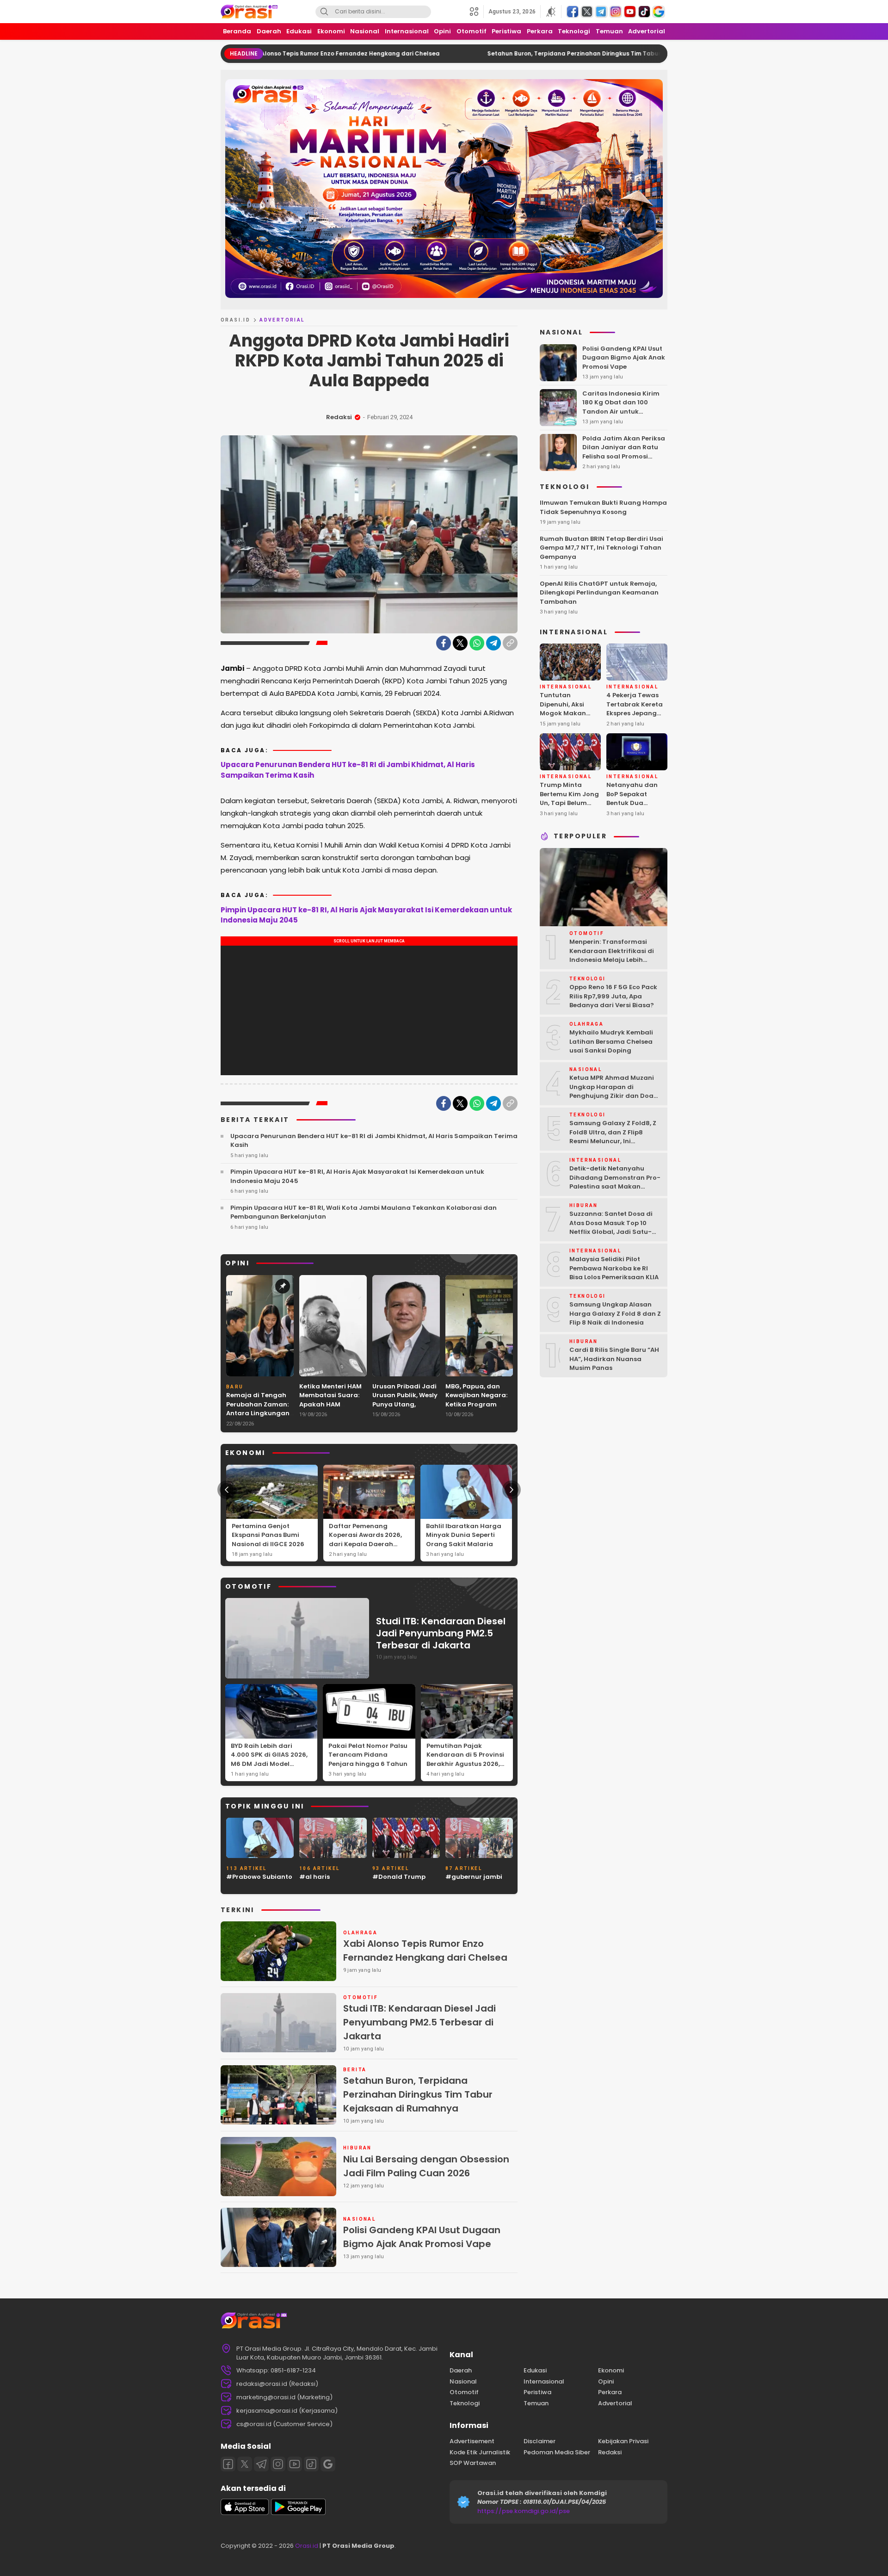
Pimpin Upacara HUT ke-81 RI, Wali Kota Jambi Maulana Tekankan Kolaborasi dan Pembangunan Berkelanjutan (364, 1212)
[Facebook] (444, 643)
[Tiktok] (311, 2464)
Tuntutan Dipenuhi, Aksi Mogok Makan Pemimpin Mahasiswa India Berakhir (567, 718)
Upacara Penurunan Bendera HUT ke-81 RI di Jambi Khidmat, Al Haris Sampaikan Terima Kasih (348, 770)
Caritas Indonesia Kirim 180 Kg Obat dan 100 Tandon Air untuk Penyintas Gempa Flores (621, 407)
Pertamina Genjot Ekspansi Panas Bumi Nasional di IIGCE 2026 (268, 1535)
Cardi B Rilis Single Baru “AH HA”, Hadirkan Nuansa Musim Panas (614, 1359)
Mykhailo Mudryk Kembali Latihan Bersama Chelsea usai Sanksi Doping (611, 1041)
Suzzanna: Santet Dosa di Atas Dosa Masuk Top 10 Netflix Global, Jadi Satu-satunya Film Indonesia (611, 1227)
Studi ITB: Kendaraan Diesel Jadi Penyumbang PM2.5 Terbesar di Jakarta (441, 1633)
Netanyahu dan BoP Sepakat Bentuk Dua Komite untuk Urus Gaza (636, 803)
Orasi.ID (235, 320)
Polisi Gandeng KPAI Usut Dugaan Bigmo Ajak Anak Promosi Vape (422, 2237)
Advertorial (282, 320)
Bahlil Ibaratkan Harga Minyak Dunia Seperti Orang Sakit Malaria (464, 1535)
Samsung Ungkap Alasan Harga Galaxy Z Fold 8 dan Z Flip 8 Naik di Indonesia (615, 1313)
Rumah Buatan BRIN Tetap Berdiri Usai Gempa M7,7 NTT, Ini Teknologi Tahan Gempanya (601, 548)
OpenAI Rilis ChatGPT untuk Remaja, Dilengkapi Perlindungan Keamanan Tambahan (599, 593)
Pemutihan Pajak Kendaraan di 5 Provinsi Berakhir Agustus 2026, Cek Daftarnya (465, 1759)
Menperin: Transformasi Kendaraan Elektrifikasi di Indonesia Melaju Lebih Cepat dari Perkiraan (612, 955)
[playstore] (298, 2513)
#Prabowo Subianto (259, 1877)
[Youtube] (295, 2464)
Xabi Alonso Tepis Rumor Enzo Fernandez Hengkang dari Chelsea (425, 1951)
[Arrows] (227, 1490)
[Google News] (328, 2464)
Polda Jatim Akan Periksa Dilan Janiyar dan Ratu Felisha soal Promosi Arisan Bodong (624, 452)
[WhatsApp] (477, 643)
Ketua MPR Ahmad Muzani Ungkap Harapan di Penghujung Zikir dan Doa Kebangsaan (612, 1091)
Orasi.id (306, 2546)
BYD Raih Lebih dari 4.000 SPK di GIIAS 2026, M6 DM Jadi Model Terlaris (269, 1759)
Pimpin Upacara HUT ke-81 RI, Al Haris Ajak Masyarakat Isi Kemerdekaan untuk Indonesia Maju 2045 (366, 915)
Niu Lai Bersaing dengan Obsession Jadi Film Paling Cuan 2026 (426, 2166)
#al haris (314, 1877)
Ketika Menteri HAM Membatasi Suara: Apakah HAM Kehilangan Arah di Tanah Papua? (331, 1404)
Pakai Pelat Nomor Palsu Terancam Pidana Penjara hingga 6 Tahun (368, 1755)
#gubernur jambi (474, 1877)
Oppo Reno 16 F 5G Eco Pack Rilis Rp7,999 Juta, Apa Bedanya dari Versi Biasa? (613, 996)
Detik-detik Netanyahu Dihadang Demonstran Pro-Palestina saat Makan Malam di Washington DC (615, 1182)
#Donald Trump (399, 1877)
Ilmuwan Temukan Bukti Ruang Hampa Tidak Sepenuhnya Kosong (603, 507)
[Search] (324, 12)
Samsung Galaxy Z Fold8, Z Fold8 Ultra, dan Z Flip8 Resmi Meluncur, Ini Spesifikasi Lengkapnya (613, 1137)
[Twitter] (460, 643)
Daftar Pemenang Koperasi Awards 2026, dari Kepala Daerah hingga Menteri (365, 1540)
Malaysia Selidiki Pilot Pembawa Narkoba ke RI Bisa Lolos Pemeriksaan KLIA (614, 1268)
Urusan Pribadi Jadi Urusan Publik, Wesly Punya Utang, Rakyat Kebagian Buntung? (405, 1404)
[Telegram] (493, 643)
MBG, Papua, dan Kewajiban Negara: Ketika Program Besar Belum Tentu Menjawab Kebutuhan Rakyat (476, 1409)
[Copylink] (510, 643)
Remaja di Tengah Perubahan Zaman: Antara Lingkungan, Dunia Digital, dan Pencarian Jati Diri (259, 1413)
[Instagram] (278, 2464)
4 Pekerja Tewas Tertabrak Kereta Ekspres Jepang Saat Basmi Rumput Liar (635, 713)
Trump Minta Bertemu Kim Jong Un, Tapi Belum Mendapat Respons (569, 803)
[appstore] (245, 2513)
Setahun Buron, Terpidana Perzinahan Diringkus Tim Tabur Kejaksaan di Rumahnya (493, 53)
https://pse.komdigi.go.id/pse (524, 2511)
